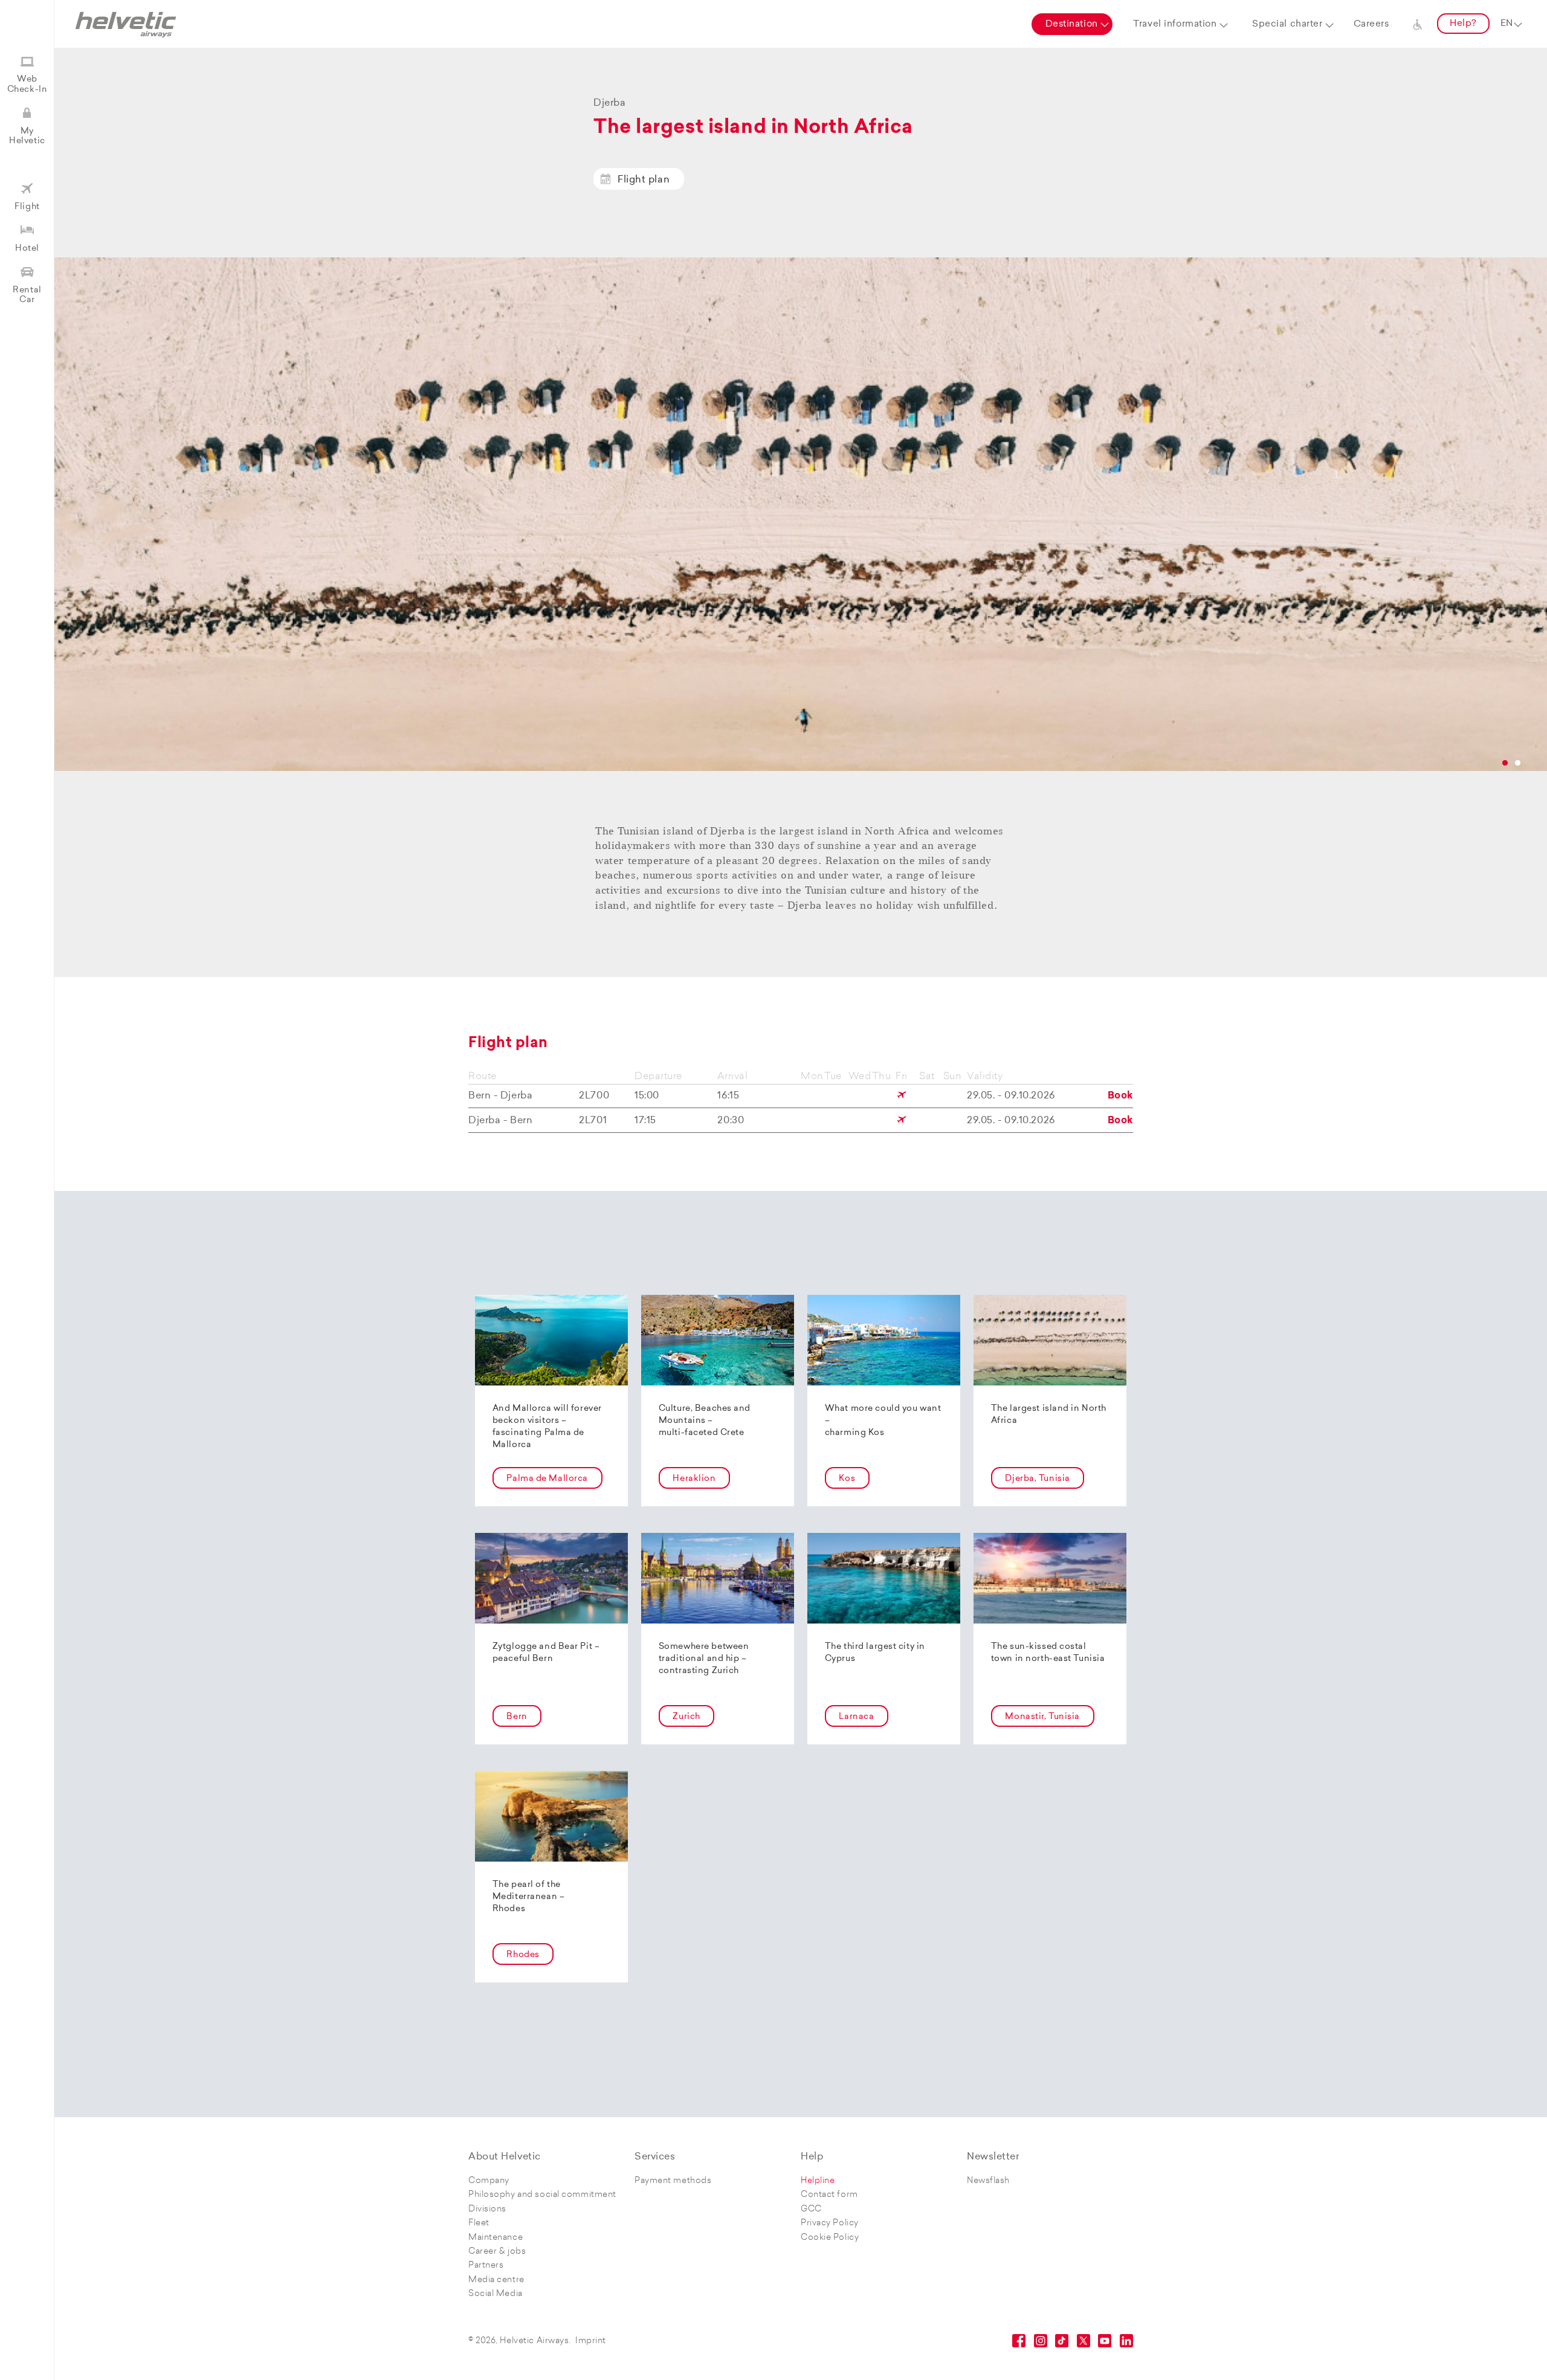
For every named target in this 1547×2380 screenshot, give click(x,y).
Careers (1371, 24)
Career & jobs (497, 2252)
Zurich (686, 1717)
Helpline (818, 2181)
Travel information (1175, 24)
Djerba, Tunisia (1037, 1479)
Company (489, 2181)
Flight (27, 207)
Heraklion (694, 1479)
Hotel (27, 249)
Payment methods (673, 2181)
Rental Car (27, 295)
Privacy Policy (830, 2223)
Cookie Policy (830, 2238)
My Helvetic (27, 136)
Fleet (479, 2223)
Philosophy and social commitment (542, 2195)
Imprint (591, 2341)
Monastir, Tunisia (1042, 1717)
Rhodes (523, 1955)
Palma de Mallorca (547, 1479)
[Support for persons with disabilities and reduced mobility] (1418, 24)
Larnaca (856, 1717)
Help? (1463, 24)
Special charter (1287, 24)
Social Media (496, 2294)
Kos (847, 1479)
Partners (486, 2266)
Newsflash (988, 2181)
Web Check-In (27, 84)
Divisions (487, 2209)
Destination (1072, 24)
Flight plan (644, 180)
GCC (811, 2209)
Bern (517, 1717)
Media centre (496, 2280)
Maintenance (496, 2238)
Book (1120, 1096)
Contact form (829, 2195)
